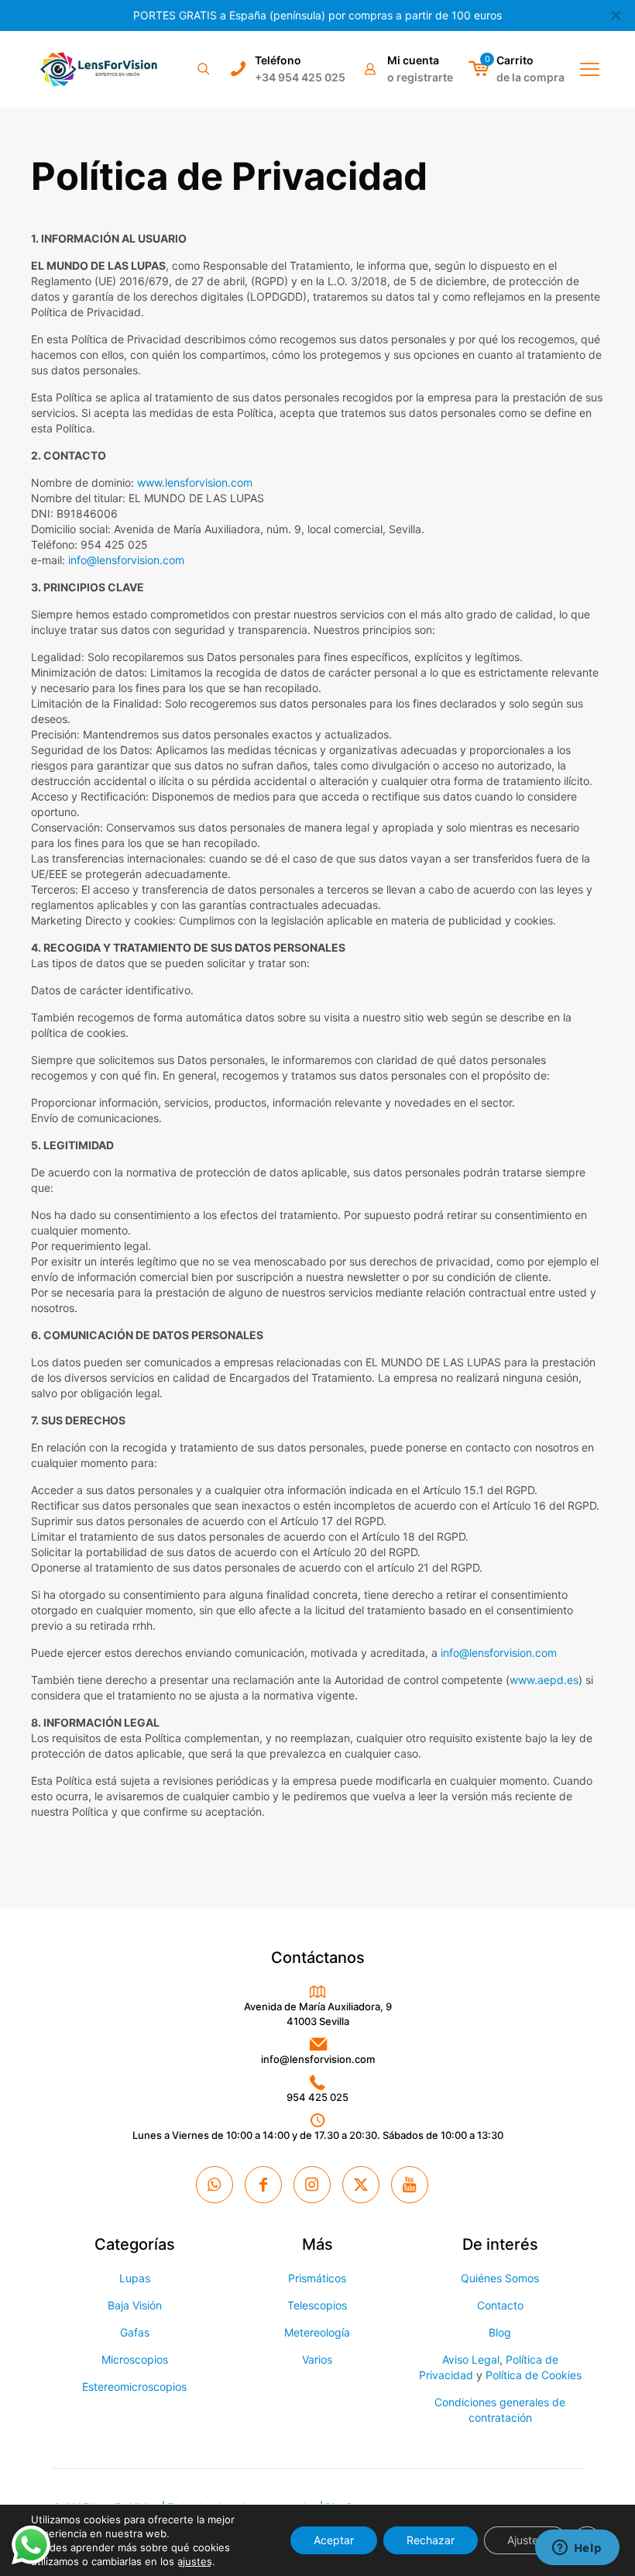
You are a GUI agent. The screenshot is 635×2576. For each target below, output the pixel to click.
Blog (500, 2332)
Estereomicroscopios (134, 2387)
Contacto (500, 2305)
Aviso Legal (471, 2359)
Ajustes (525, 2540)
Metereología (317, 2332)
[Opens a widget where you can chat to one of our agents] (577, 2549)
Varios (317, 2359)
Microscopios (135, 2359)
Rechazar (431, 2540)
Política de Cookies (534, 2375)
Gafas (135, 2332)
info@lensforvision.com (126, 560)
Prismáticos (317, 2278)
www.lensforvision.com (195, 482)
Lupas (135, 2278)
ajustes (195, 2561)
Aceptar (334, 2540)
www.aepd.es (544, 1680)
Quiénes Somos (500, 2278)
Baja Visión (135, 2305)
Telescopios (317, 2305)
